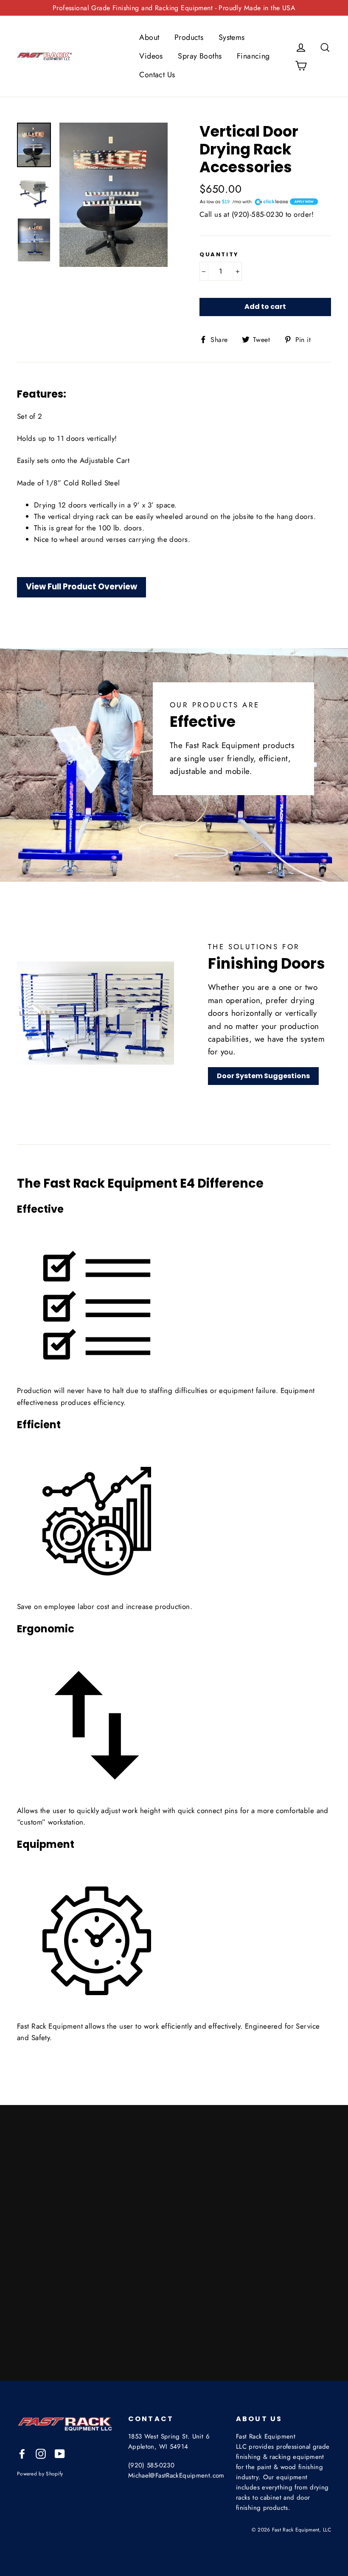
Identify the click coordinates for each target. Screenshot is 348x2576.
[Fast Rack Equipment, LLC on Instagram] (41, 2453)
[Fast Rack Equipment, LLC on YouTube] (60, 2453)
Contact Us (157, 75)
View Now (209, 2347)
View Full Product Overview (81, 587)
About (149, 37)
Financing (253, 56)
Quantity (219, 255)
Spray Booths (200, 56)
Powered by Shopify (40, 2474)
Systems (232, 37)
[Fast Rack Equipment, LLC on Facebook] (22, 2453)
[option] (114, 195)
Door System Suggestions (263, 1076)
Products (189, 37)
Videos (151, 56)
